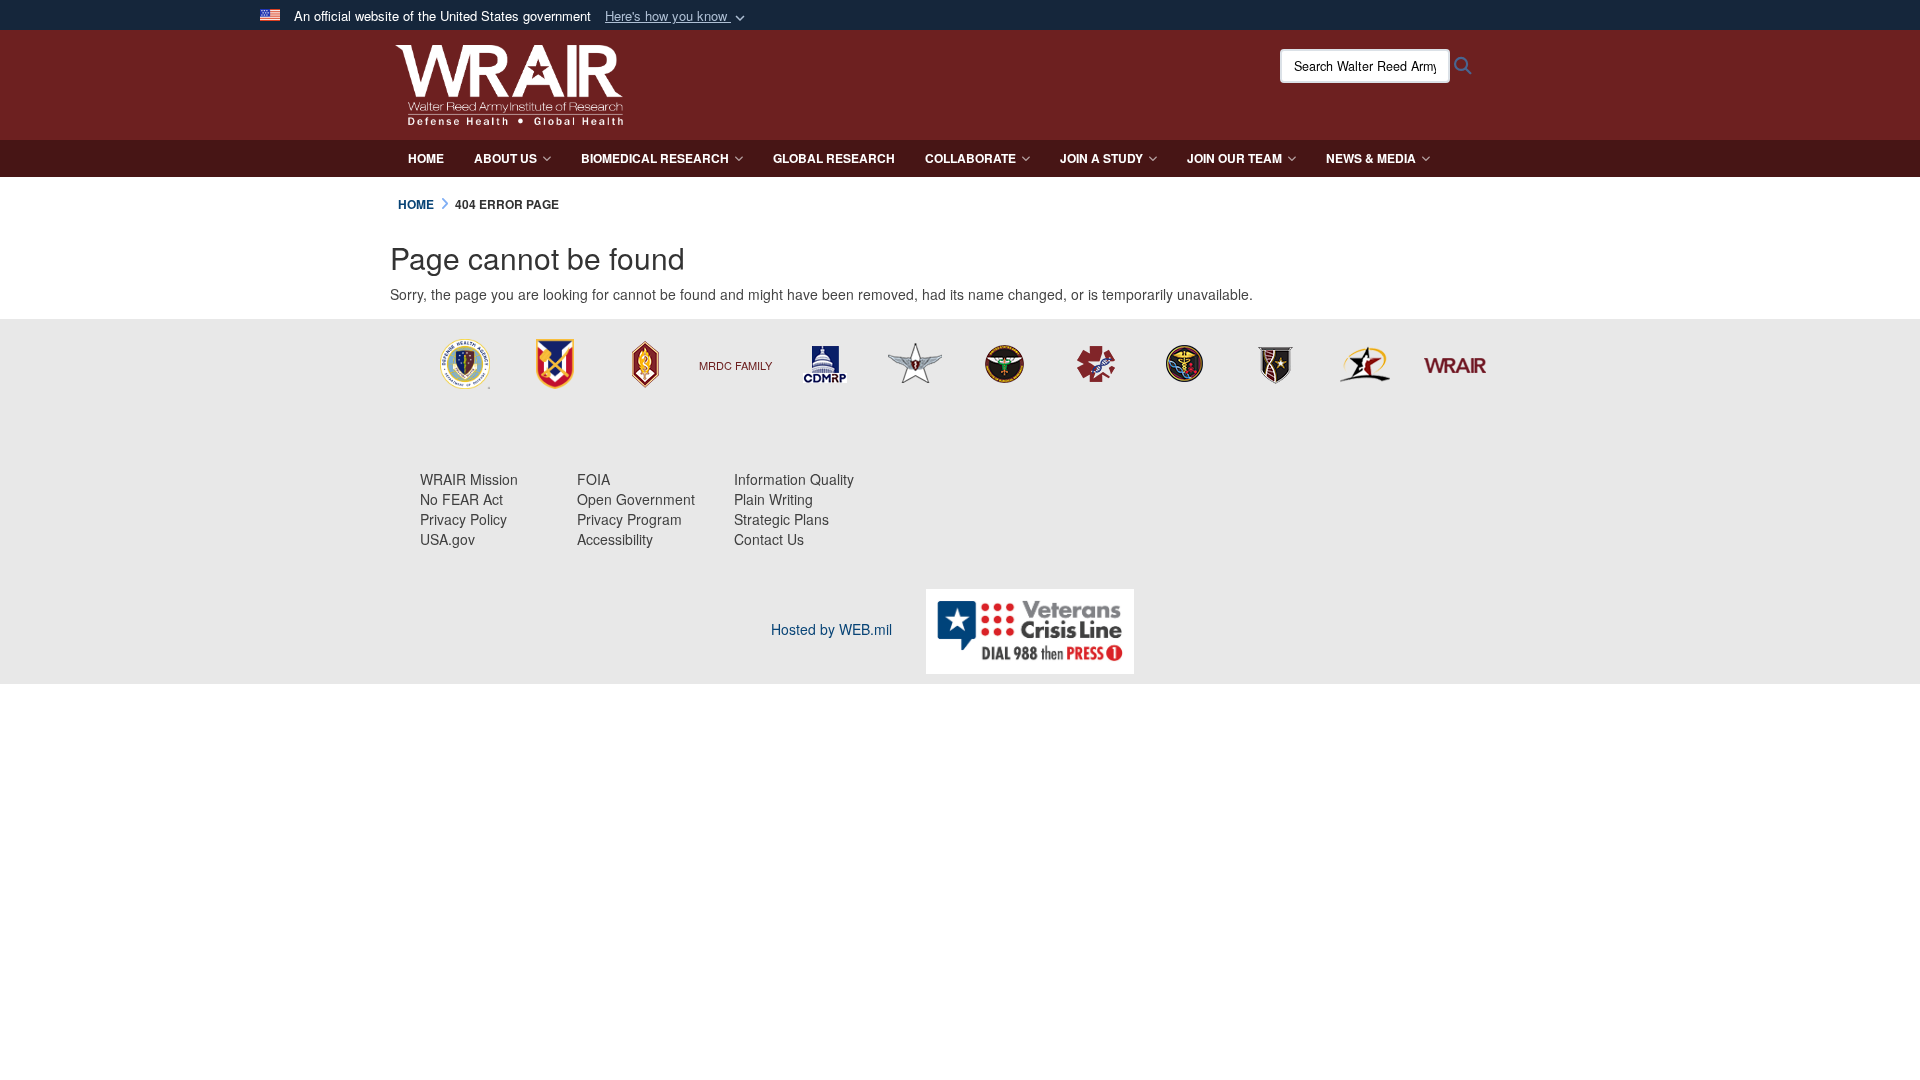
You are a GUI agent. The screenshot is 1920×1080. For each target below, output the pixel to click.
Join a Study (1101, 158)
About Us (505, 158)
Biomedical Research (655, 158)
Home (426, 158)
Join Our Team (1234, 158)
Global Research (834, 158)
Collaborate (970, 158)
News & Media (1371, 158)
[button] (677, 16)
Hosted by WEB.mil (831, 629)
